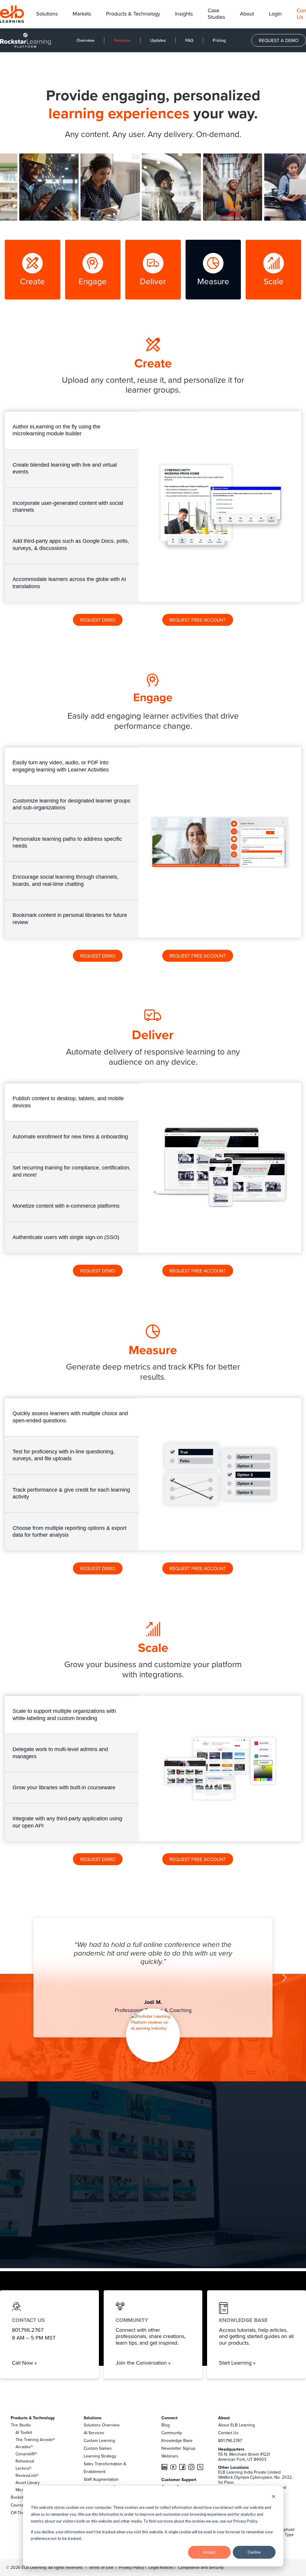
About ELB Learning (237, 2425)
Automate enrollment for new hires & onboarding (70, 1137)
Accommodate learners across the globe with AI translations (69, 583)
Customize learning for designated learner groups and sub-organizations (71, 804)
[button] (47, 14)
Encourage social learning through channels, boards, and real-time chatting (66, 880)
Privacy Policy (132, 2567)
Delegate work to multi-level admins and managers (60, 1753)
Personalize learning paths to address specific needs (67, 842)
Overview (85, 40)
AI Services (94, 2433)
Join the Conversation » (143, 2363)
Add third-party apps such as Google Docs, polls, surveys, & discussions (71, 544)
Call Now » (24, 2363)
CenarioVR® (26, 2454)
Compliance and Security (201, 2567)
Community (172, 2433)
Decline (254, 2552)
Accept (209, 2552)
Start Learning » (237, 2363)
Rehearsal (25, 2461)
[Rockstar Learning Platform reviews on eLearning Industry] (153, 2022)
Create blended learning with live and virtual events (65, 468)
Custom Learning (99, 2440)
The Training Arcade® (35, 2440)
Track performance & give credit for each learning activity (71, 1493)
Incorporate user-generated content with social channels (68, 507)
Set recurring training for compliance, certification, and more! (72, 1171)
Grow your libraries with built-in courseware (64, 1787)
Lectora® (23, 2468)
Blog (166, 2425)
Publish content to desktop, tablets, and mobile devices (68, 1102)
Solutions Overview (102, 2425)
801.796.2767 (230, 2440)
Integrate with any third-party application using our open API (67, 1822)
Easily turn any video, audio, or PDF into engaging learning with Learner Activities (61, 766)
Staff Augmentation (101, 2479)
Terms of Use (100, 2567)
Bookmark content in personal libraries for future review (70, 919)
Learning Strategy (100, 2456)
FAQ (189, 40)
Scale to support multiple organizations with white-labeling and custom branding (64, 1714)
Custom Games (98, 2448)
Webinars (170, 2456)
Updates (158, 40)
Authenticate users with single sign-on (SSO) (66, 1237)
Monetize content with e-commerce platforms (66, 1206)
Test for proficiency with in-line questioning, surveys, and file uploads (64, 1455)
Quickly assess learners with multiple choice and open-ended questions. (70, 1417)
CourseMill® (22, 2505)
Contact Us (228, 2433)
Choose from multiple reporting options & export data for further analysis (69, 1531)
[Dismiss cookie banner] (274, 2497)
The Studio (21, 2425)
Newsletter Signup (178, 2448)
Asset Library (28, 2483)
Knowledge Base (177, 2440)
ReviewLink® (27, 2475)
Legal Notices (162, 2567)
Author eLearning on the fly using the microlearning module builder (56, 430)
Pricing (219, 40)
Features (122, 40)
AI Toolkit (24, 2432)
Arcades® (24, 2447)
